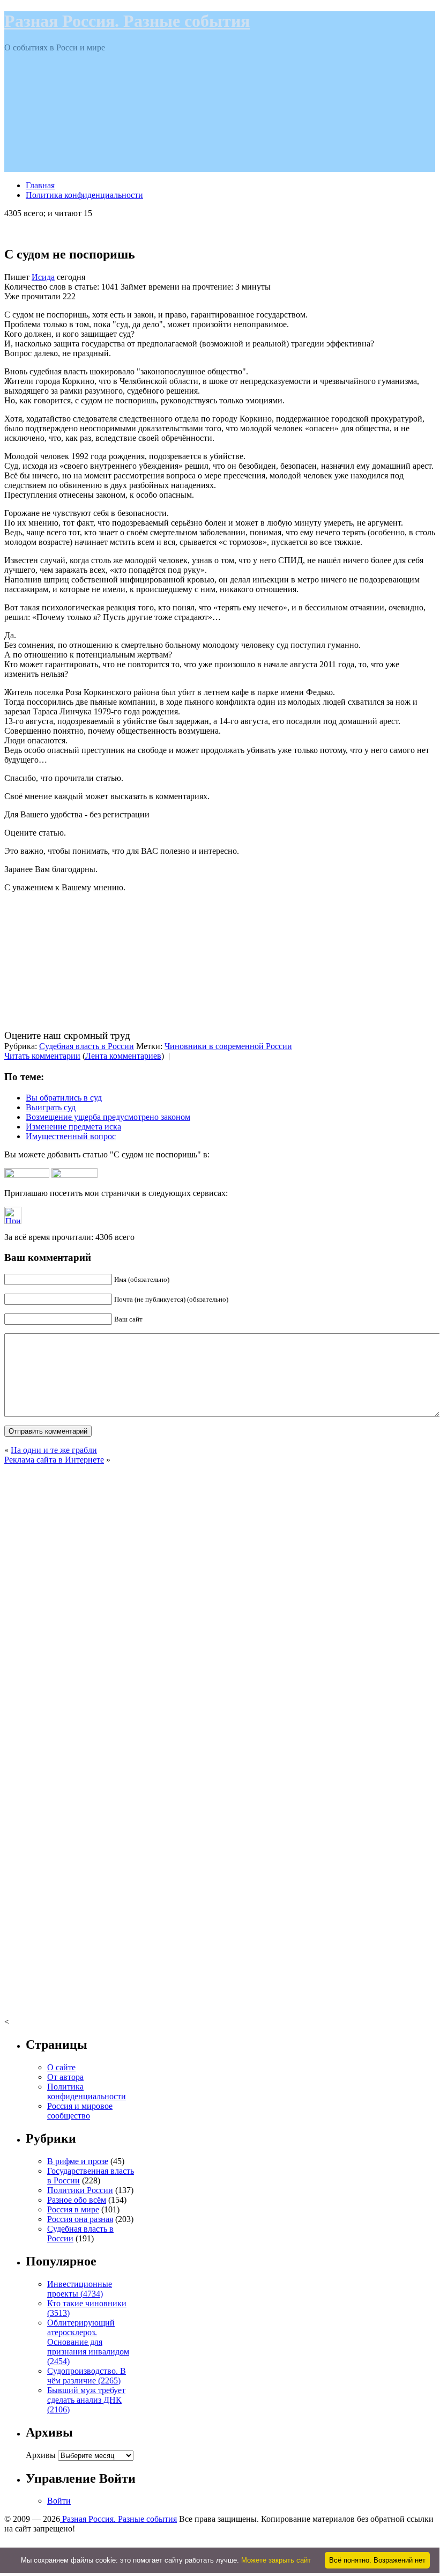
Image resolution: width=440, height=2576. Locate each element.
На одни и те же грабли (54, 1450)
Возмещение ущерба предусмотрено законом (108, 1117)
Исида (43, 277)
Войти (59, 2501)
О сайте (61, 2067)
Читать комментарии (42, 1056)
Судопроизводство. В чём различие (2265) (87, 2376)
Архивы (41, 2455)
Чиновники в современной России (228, 1046)
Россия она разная (80, 2219)
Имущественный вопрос (71, 1136)
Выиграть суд (51, 1107)
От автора (65, 2077)
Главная (40, 185)
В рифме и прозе (78, 2161)
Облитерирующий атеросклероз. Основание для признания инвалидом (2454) (88, 2342)
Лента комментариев (123, 1056)
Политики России (80, 2190)
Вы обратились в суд (64, 1098)
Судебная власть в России (87, 1046)
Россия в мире (73, 2209)
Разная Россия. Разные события (127, 21)
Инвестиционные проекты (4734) (80, 2289)
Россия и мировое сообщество (80, 2111)
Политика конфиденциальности (84, 195)
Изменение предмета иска (73, 1127)
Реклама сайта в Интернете (54, 1460)
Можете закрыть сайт (276, 2560)
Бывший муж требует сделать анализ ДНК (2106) (86, 2400)
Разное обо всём (77, 2200)
